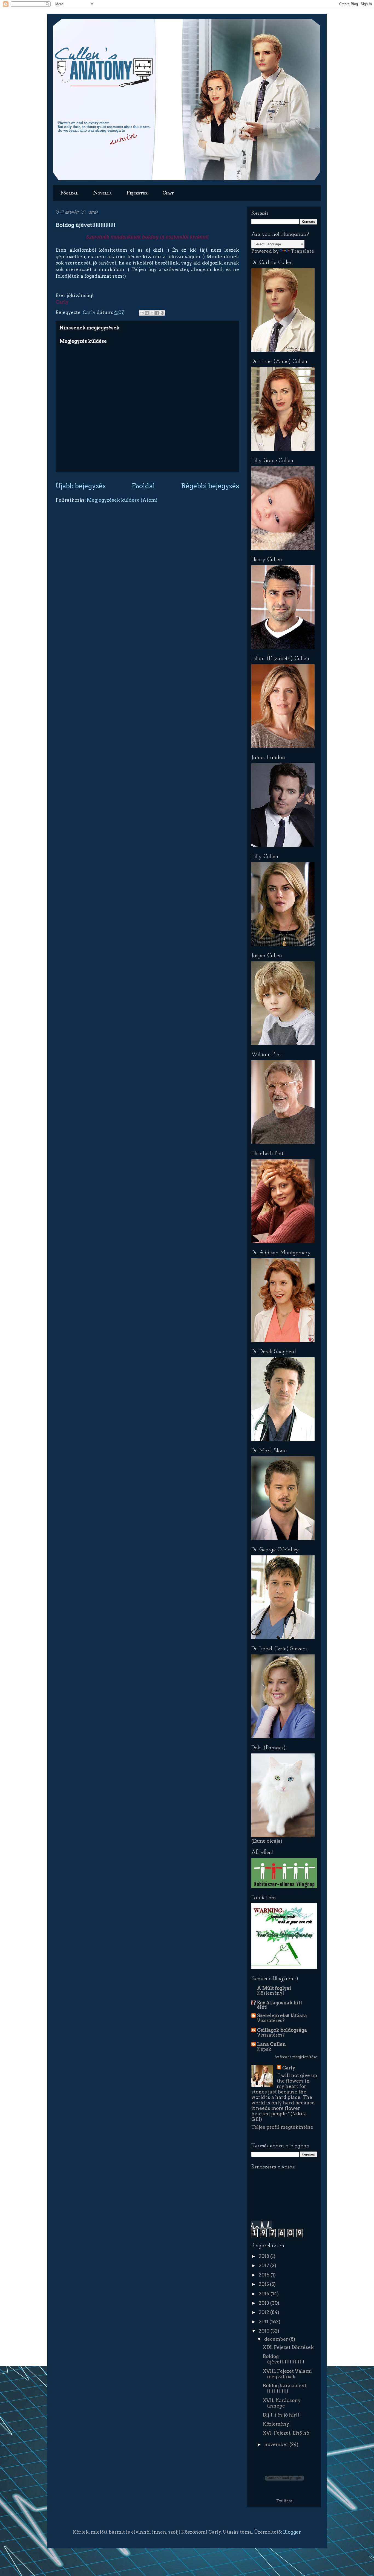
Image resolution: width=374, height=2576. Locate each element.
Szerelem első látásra (282, 2016)
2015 (264, 2284)
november (277, 2444)
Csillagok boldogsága (282, 2030)
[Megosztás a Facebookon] (157, 313)
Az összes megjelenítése (296, 2057)
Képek (264, 2049)
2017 (264, 2266)
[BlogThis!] (147, 313)
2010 (265, 2331)
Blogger (292, 2532)
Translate (302, 251)
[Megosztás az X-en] (152, 313)
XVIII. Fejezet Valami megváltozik (287, 2374)
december (277, 2339)
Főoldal (143, 486)
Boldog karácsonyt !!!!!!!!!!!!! (285, 2388)
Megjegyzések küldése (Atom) (122, 500)
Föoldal (69, 193)
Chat (168, 193)
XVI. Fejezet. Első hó (286, 2433)
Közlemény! (271, 1993)
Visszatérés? (271, 2020)
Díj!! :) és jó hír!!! (282, 2415)
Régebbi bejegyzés (210, 486)
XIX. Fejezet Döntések (288, 2347)
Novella (102, 193)
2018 (264, 2256)
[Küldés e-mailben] (142, 313)
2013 (264, 2303)
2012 (264, 2312)
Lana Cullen (271, 2044)
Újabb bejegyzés (81, 486)
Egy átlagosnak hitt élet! (280, 2005)
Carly (90, 312)
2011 (264, 2322)
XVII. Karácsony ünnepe (282, 2403)
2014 (265, 2294)
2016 (265, 2275)
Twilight (284, 2501)
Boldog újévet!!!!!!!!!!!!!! (284, 2359)
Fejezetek (137, 193)
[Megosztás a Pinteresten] (162, 313)
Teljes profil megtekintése (282, 2127)
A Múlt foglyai (274, 1988)
